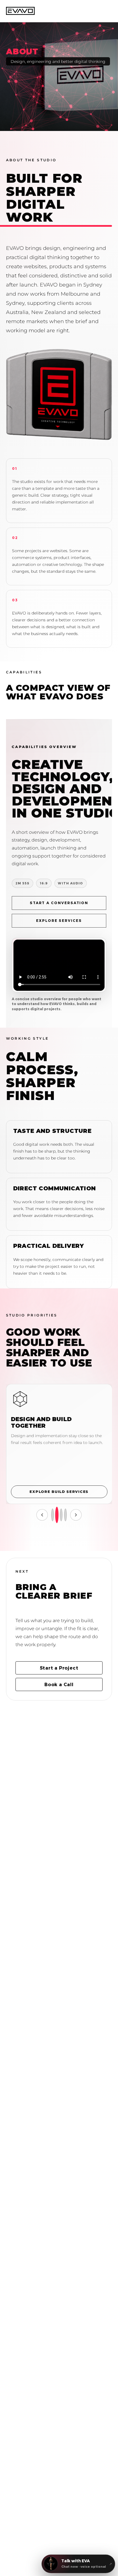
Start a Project (59, 1668)
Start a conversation (59, 903)
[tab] (65, 1515)
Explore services (59, 920)
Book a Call (59, 1684)
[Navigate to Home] (20, 11)
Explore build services (59, 1492)
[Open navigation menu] (106, 11)
